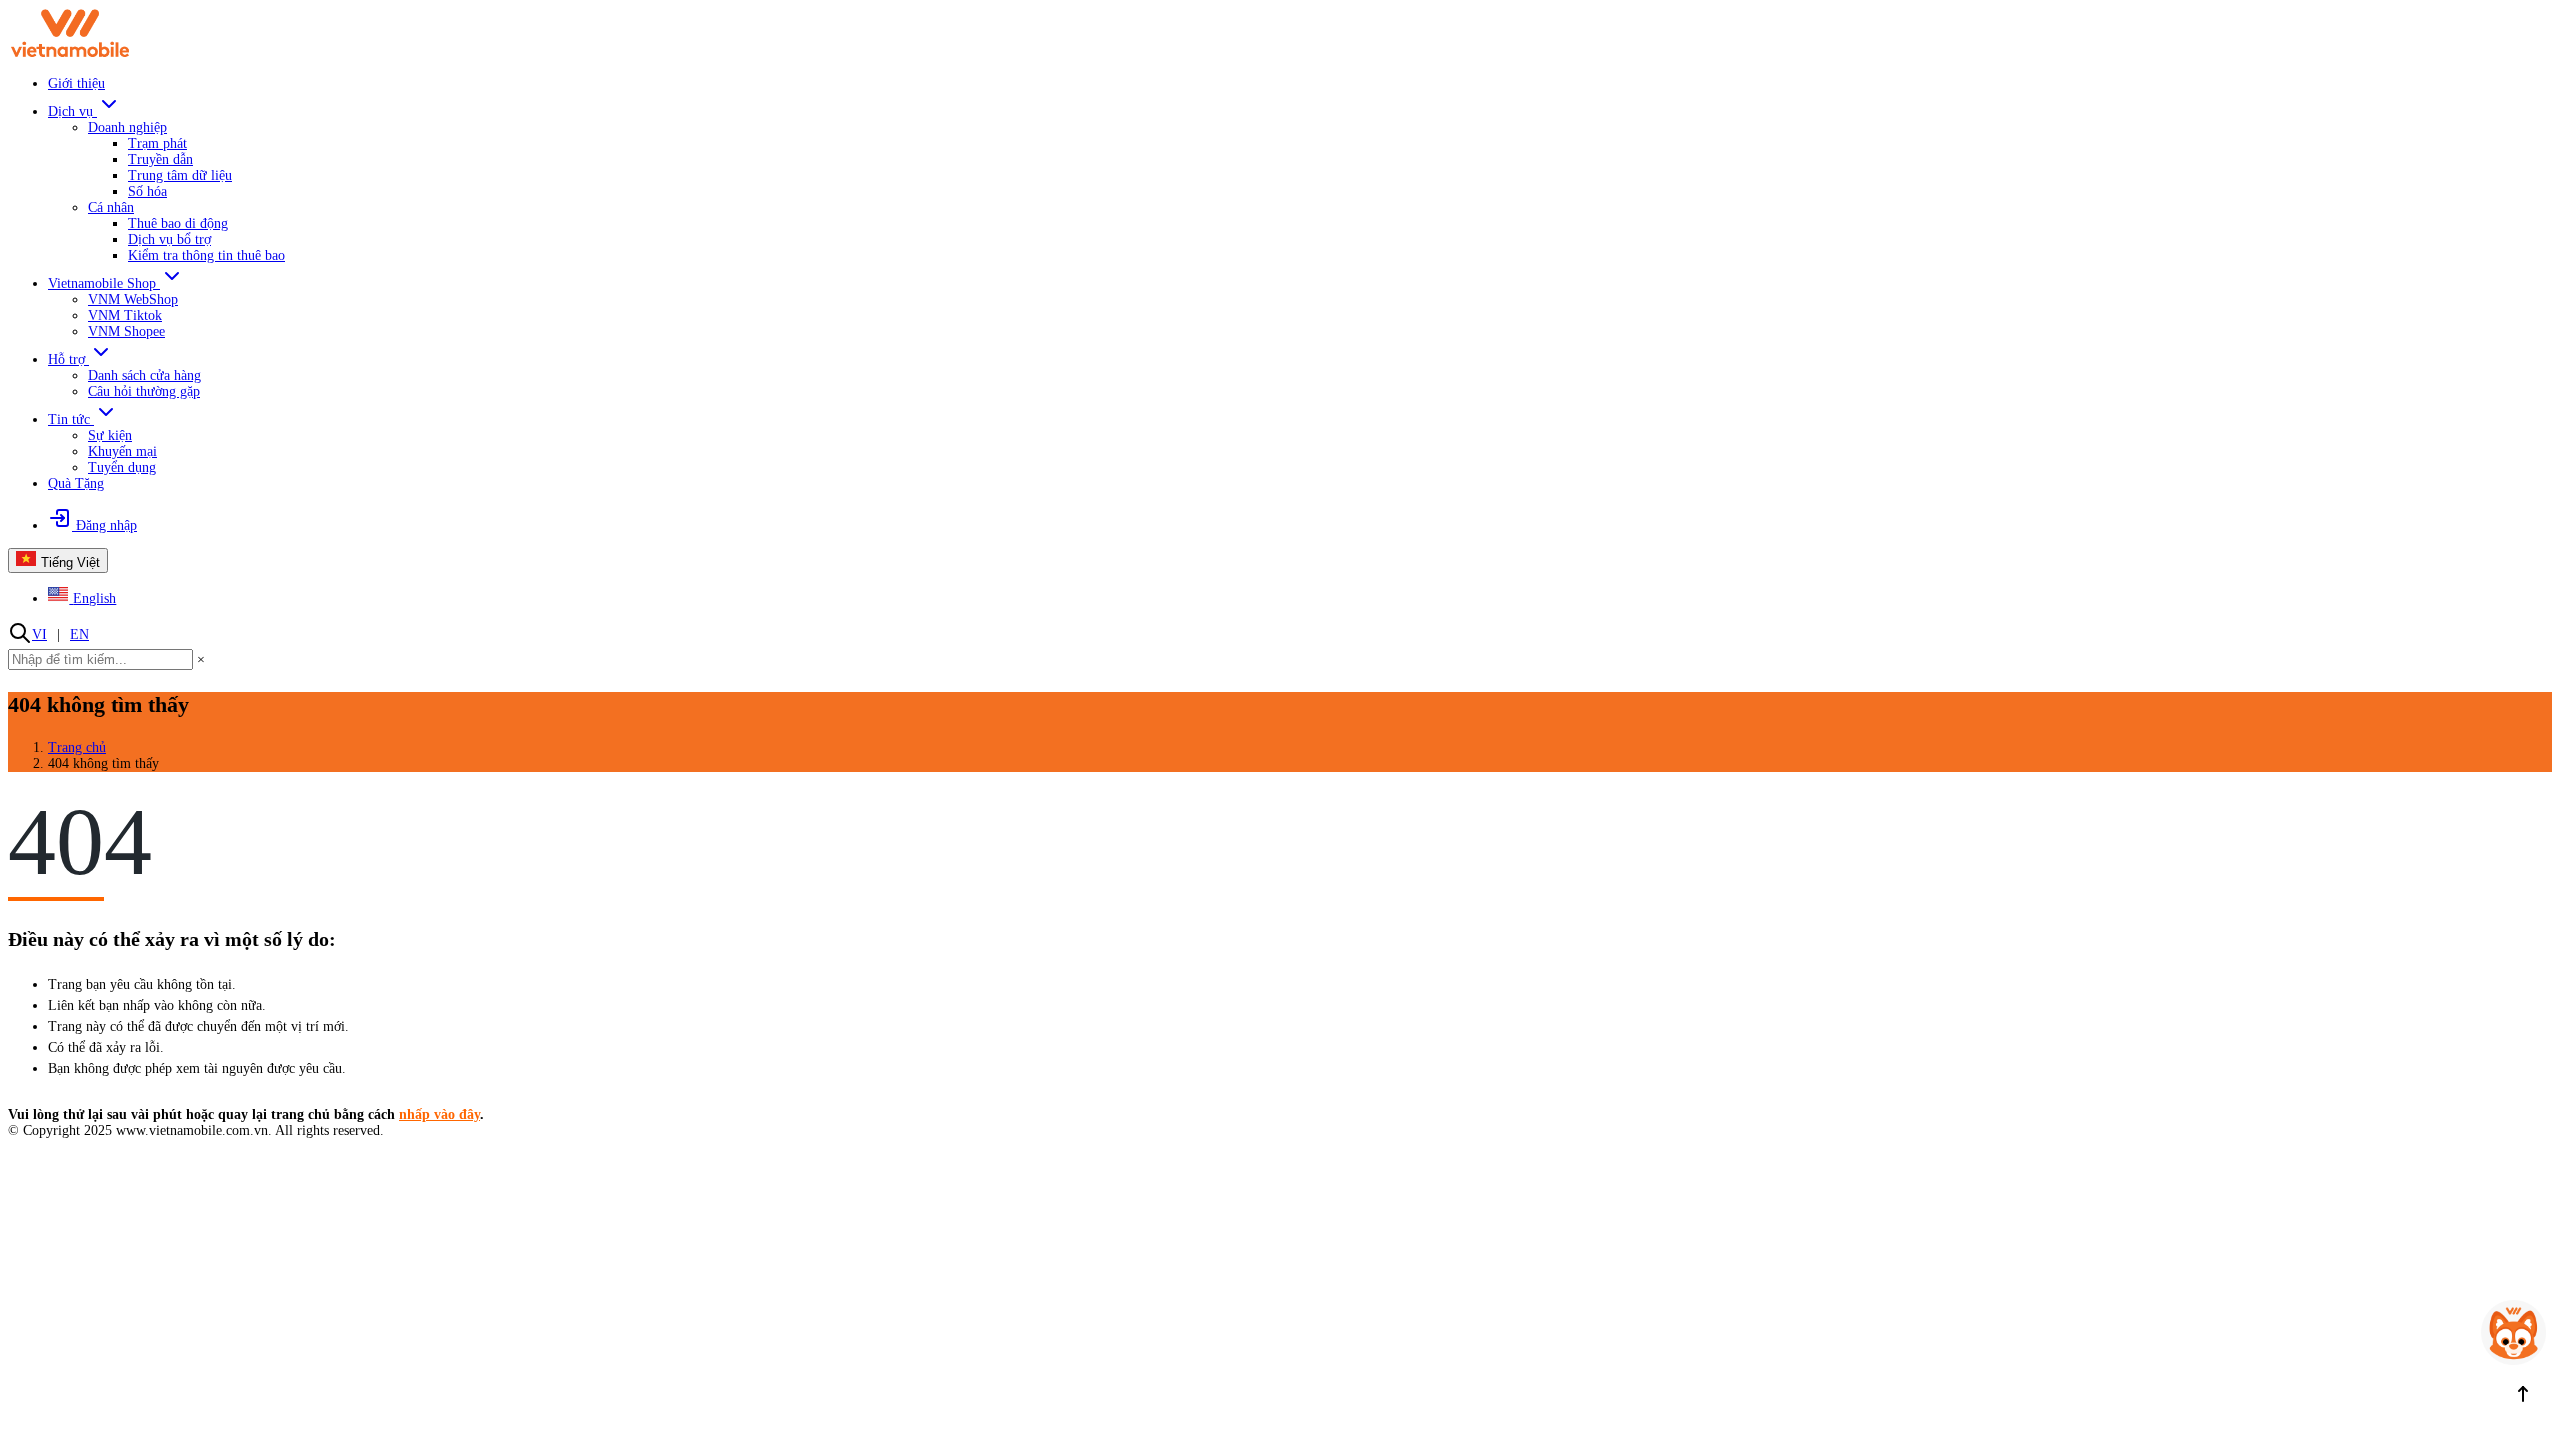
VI (39, 634)
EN (79, 634)
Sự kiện (110, 435)
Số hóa (147, 191)
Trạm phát (157, 143)
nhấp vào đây (439, 1114)
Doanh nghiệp (127, 127)
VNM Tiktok (125, 315)
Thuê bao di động (178, 223)
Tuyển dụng (122, 467)
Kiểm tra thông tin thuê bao (206, 255)
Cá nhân (111, 207)
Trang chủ (77, 747)
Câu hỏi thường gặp (144, 391)
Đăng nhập (104, 525)
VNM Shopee (126, 331)
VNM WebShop (133, 299)
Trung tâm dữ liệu (180, 175)
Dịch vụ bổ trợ (169, 239)
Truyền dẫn (160, 159)
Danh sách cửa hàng (144, 375)
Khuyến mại (122, 451)
